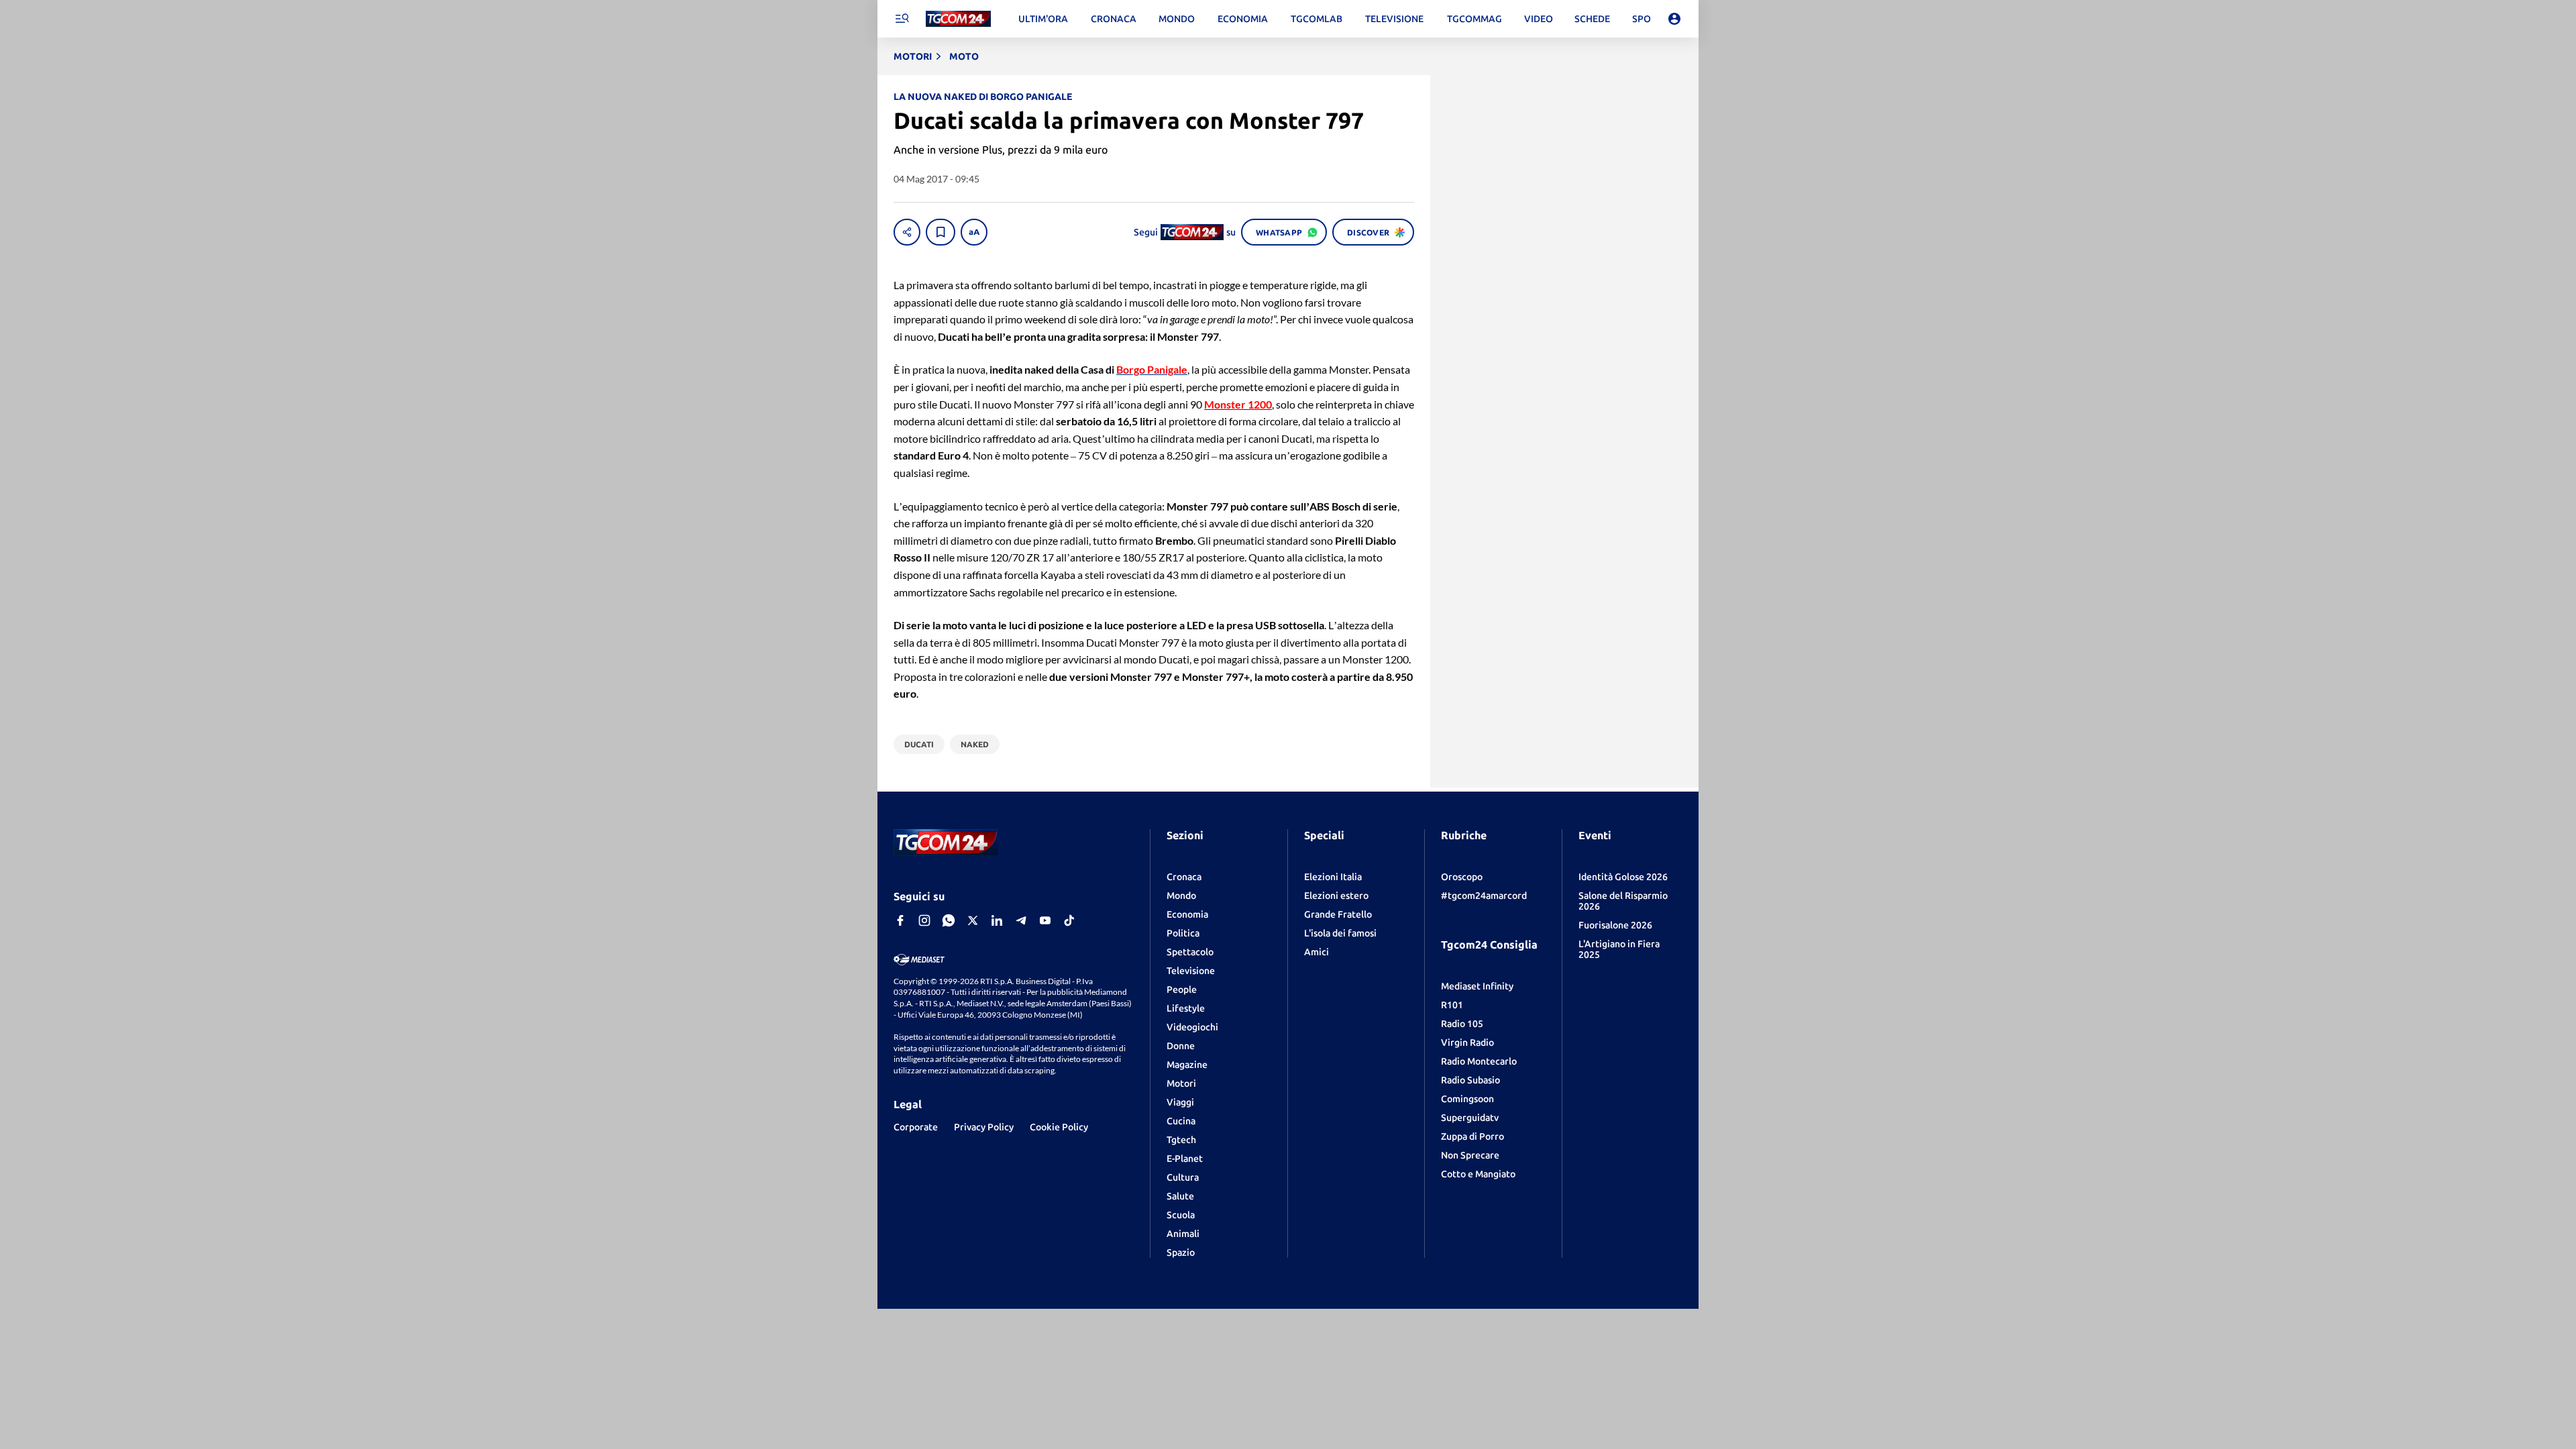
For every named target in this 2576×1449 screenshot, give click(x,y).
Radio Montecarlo (1479, 1061)
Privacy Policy (984, 1127)
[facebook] (900, 920)
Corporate (916, 1127)
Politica (1183, 933)
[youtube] (1045, 920)
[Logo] (958, 19)
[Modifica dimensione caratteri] (974, 232)
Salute (1180, 1196)
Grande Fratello (1338, 914)
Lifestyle (1186, 1008)
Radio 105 (1462, 1024)
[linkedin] (997, 920)
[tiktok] (1069, 920)
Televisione (1191, 971)
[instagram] (924, 920)
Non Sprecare (1470, 1155)
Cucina (1181, 1121)
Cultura (1183, 1177)
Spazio (1181, 1252)
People (1182, 989)
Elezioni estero (1336, 896)
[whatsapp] (949, 920)
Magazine (1187, 1065)
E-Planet (1185, 1159)
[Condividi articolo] (907, 232)
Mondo (1181, 896)
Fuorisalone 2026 (1615, 925)
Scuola (1181, 1215)
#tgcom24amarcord (1484, 896)
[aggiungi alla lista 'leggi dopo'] (941, 232)
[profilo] (1674, 19)
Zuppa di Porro (1472, 1136)
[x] (973, 920)
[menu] (902, 19)
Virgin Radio (1467, 1042)
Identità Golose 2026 (1623, 877)
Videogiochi (1192, 1027)
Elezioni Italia (1333, 877)
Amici (1317, 952)
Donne (1181, 1046)
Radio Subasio (1470, 1080)
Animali (1183, 1234)
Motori (1181, 1083)
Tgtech (1181, 1140)
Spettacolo (1190, 952)
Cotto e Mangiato (1478, 1174)
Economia (1187, 914)
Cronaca (1184, 877)
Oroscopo (1462, 877)
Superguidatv (1470, 1118)
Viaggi (1180, 1102)
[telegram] (1021, 920)
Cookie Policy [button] (1059, 1127)
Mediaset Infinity (1477, 986)
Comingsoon (1467, 1099)
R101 (1452, 1005)
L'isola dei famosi (1340, 933)
